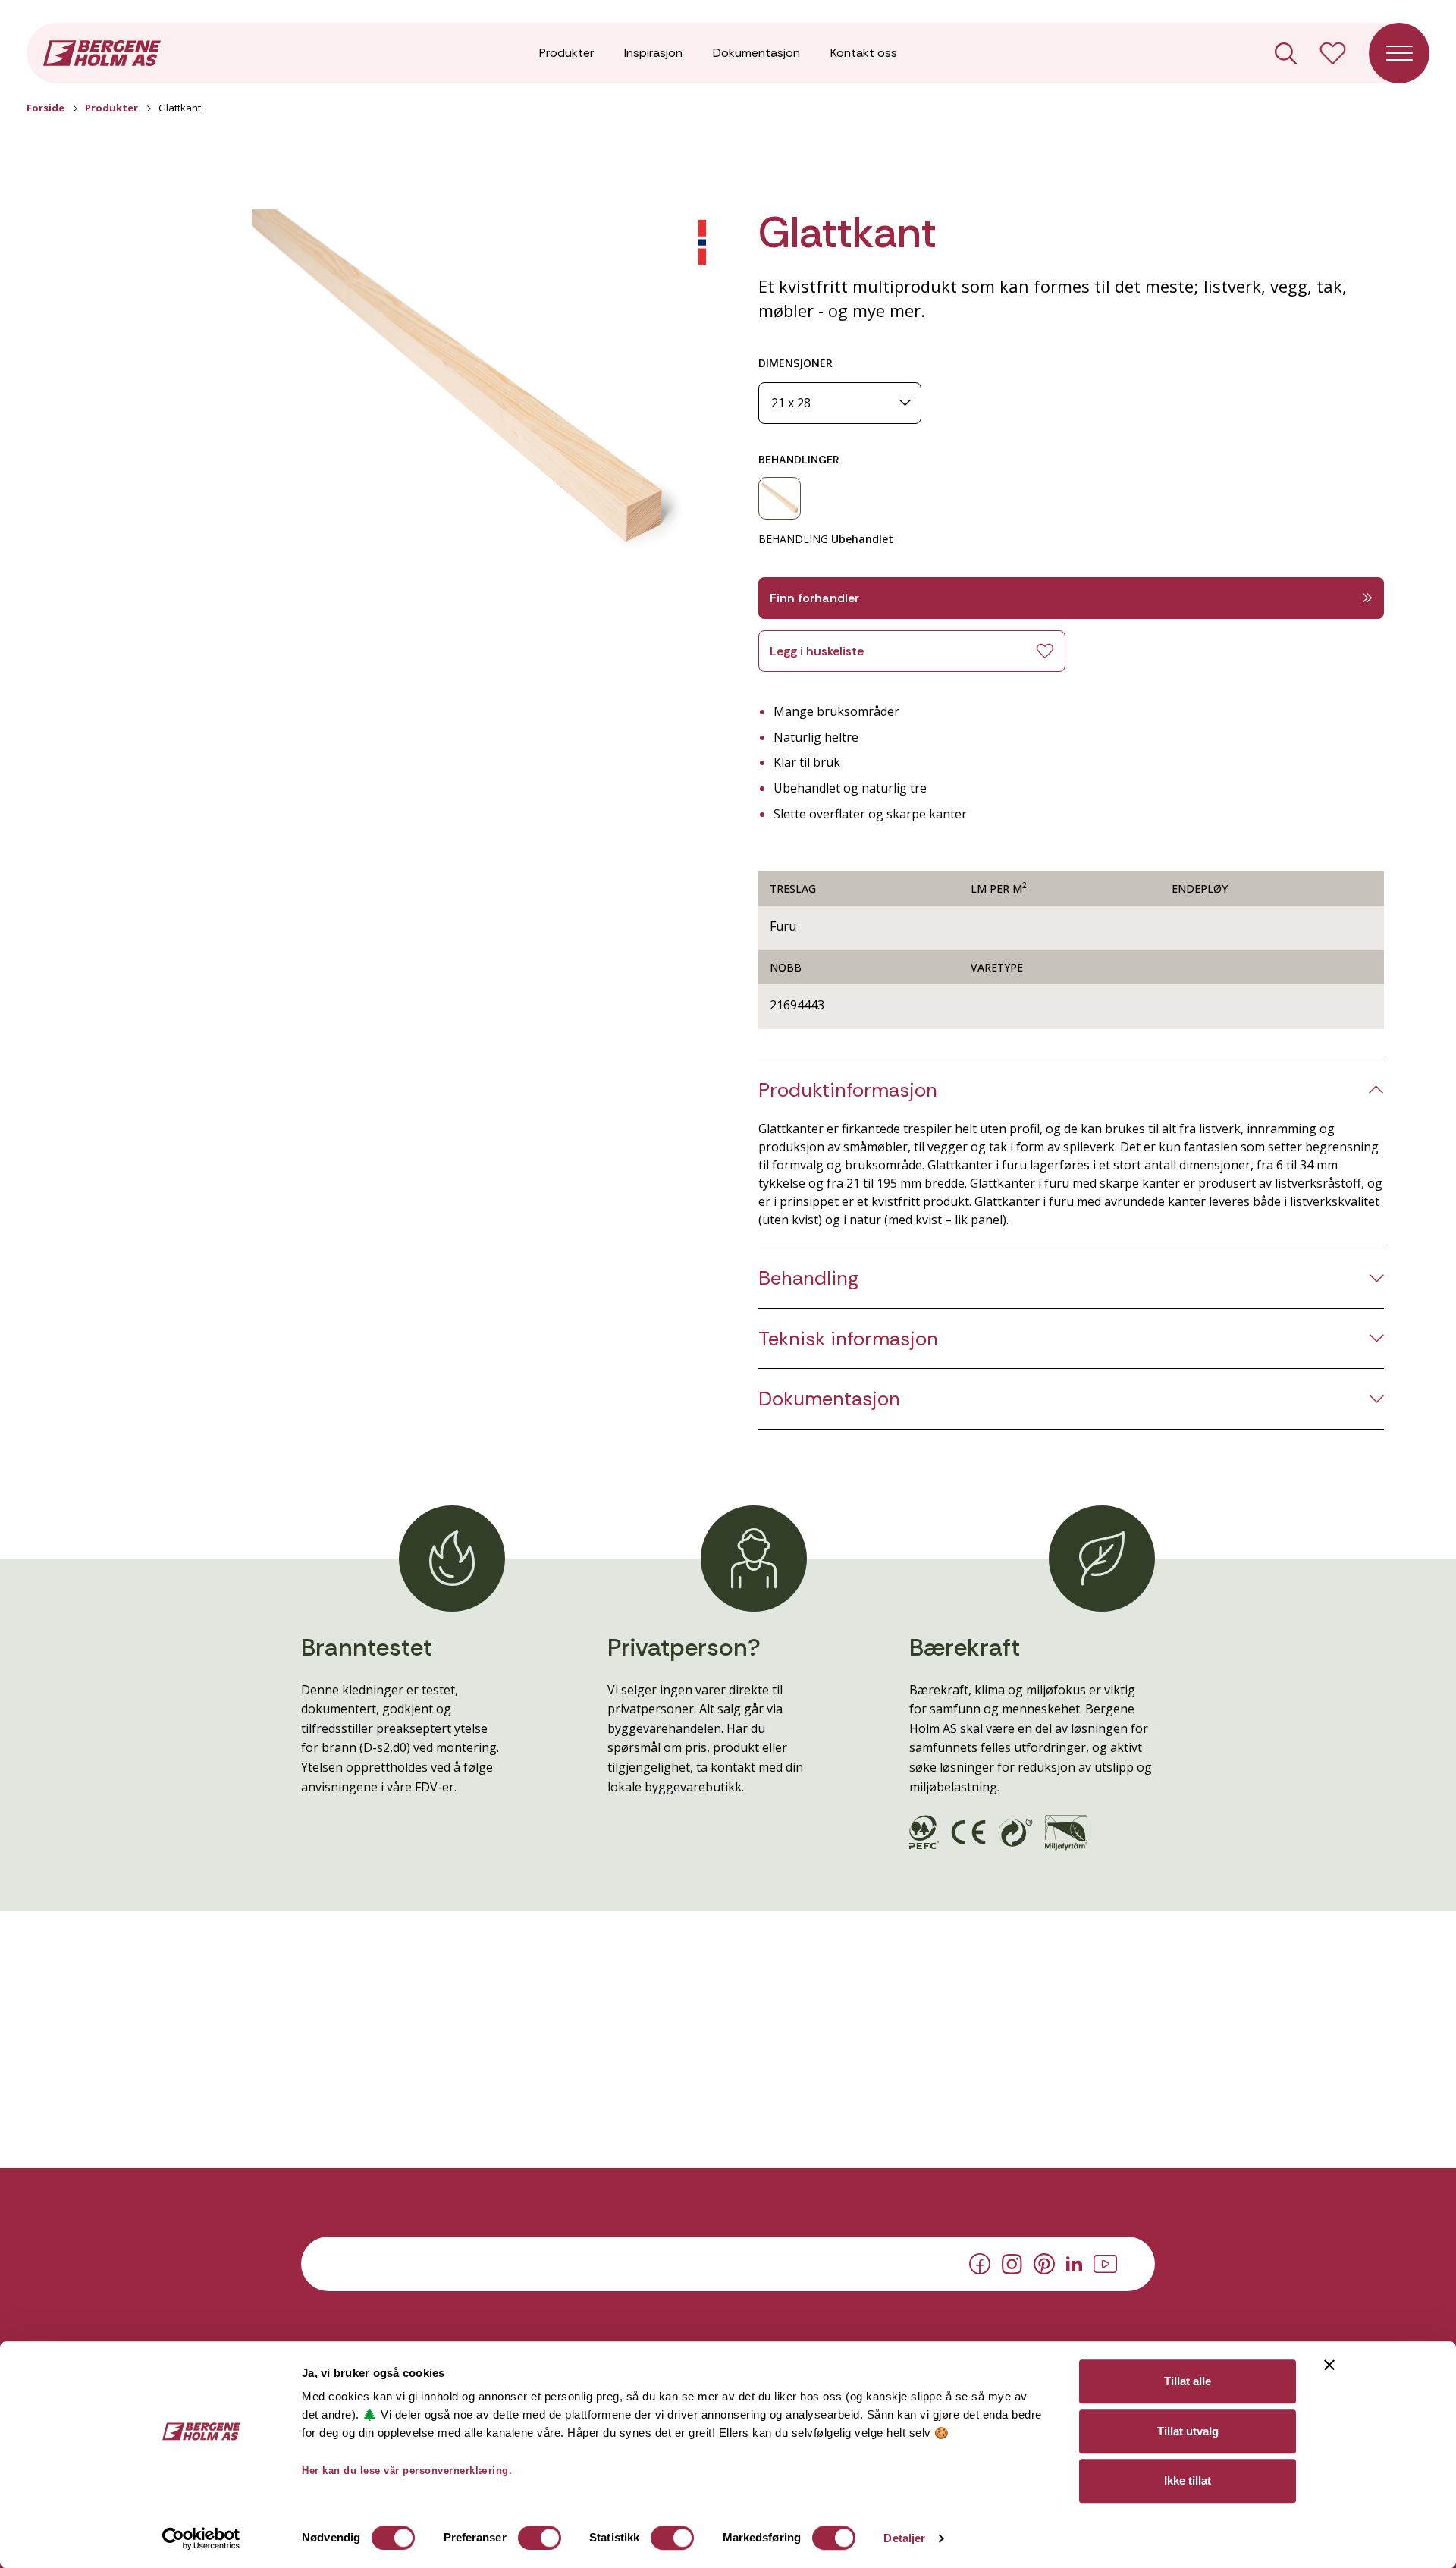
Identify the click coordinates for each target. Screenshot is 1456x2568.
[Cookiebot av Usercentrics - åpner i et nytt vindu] (201, 2538)
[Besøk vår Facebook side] (980, 2263)
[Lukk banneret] (1329, 2365)
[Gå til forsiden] (102, 52)
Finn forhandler (814, 598)
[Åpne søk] (1286, 53)
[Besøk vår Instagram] (1012, 2262)
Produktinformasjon (848, 1090)
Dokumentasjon (756, 53)
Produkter (566, 53)
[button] (475, 391)
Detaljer (904, 2538)
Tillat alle (1188, 2381)
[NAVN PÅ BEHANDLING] (780, 498)
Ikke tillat (1188, 2480)
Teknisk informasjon (848, 1339)
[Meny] (1399, 53)
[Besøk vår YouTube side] (1105, 2262)
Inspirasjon (653, 53)
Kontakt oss (864, 53)
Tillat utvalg (1188, 2431)
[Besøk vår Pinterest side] (1044, 2263)
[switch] (540, 2538)
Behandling (808, 1278)
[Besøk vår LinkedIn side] (1074, 2262)
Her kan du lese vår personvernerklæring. (407, 2471)
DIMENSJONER (795, 363)
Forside (45, 108)
